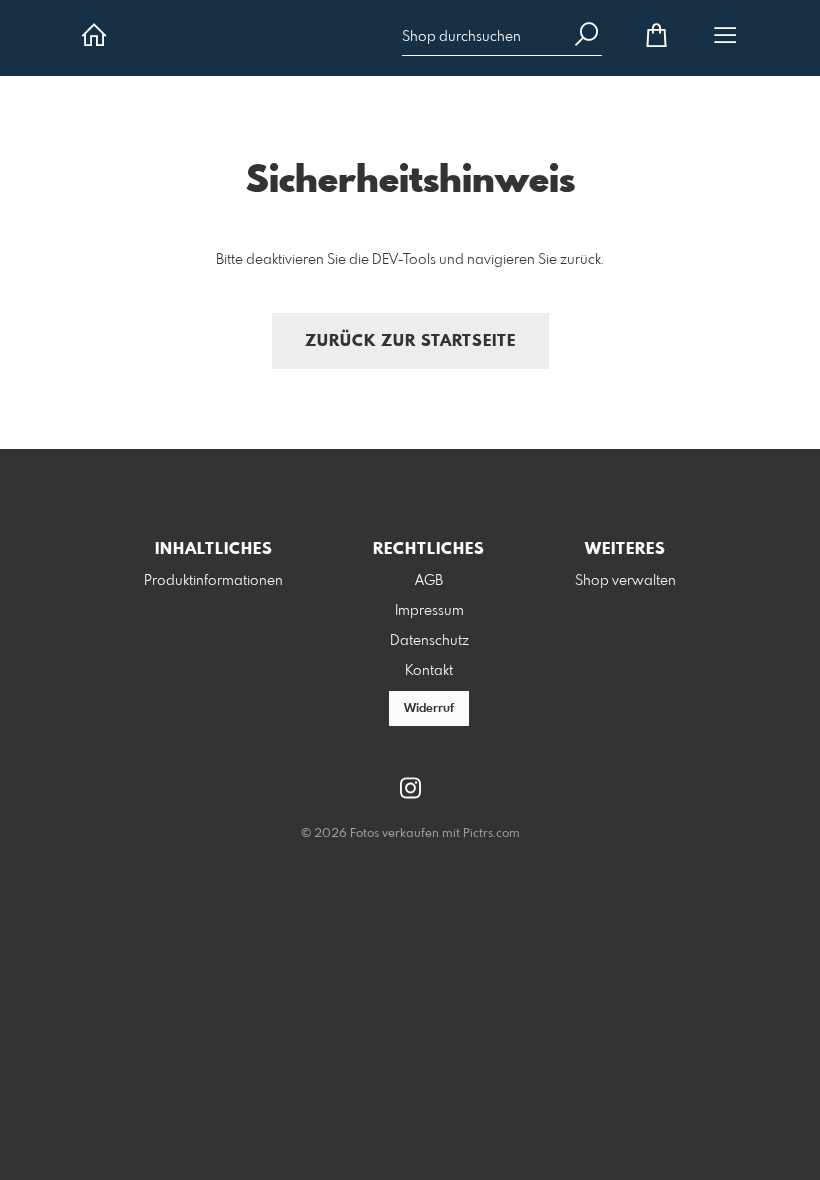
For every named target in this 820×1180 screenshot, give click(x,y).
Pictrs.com (491, 834)
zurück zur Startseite (410, 341)
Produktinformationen (213, 581)
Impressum (429, 611)
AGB (429, 581)
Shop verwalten (625, 581)
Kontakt (429, 671)
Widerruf (429, 709)
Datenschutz (429, 641)
